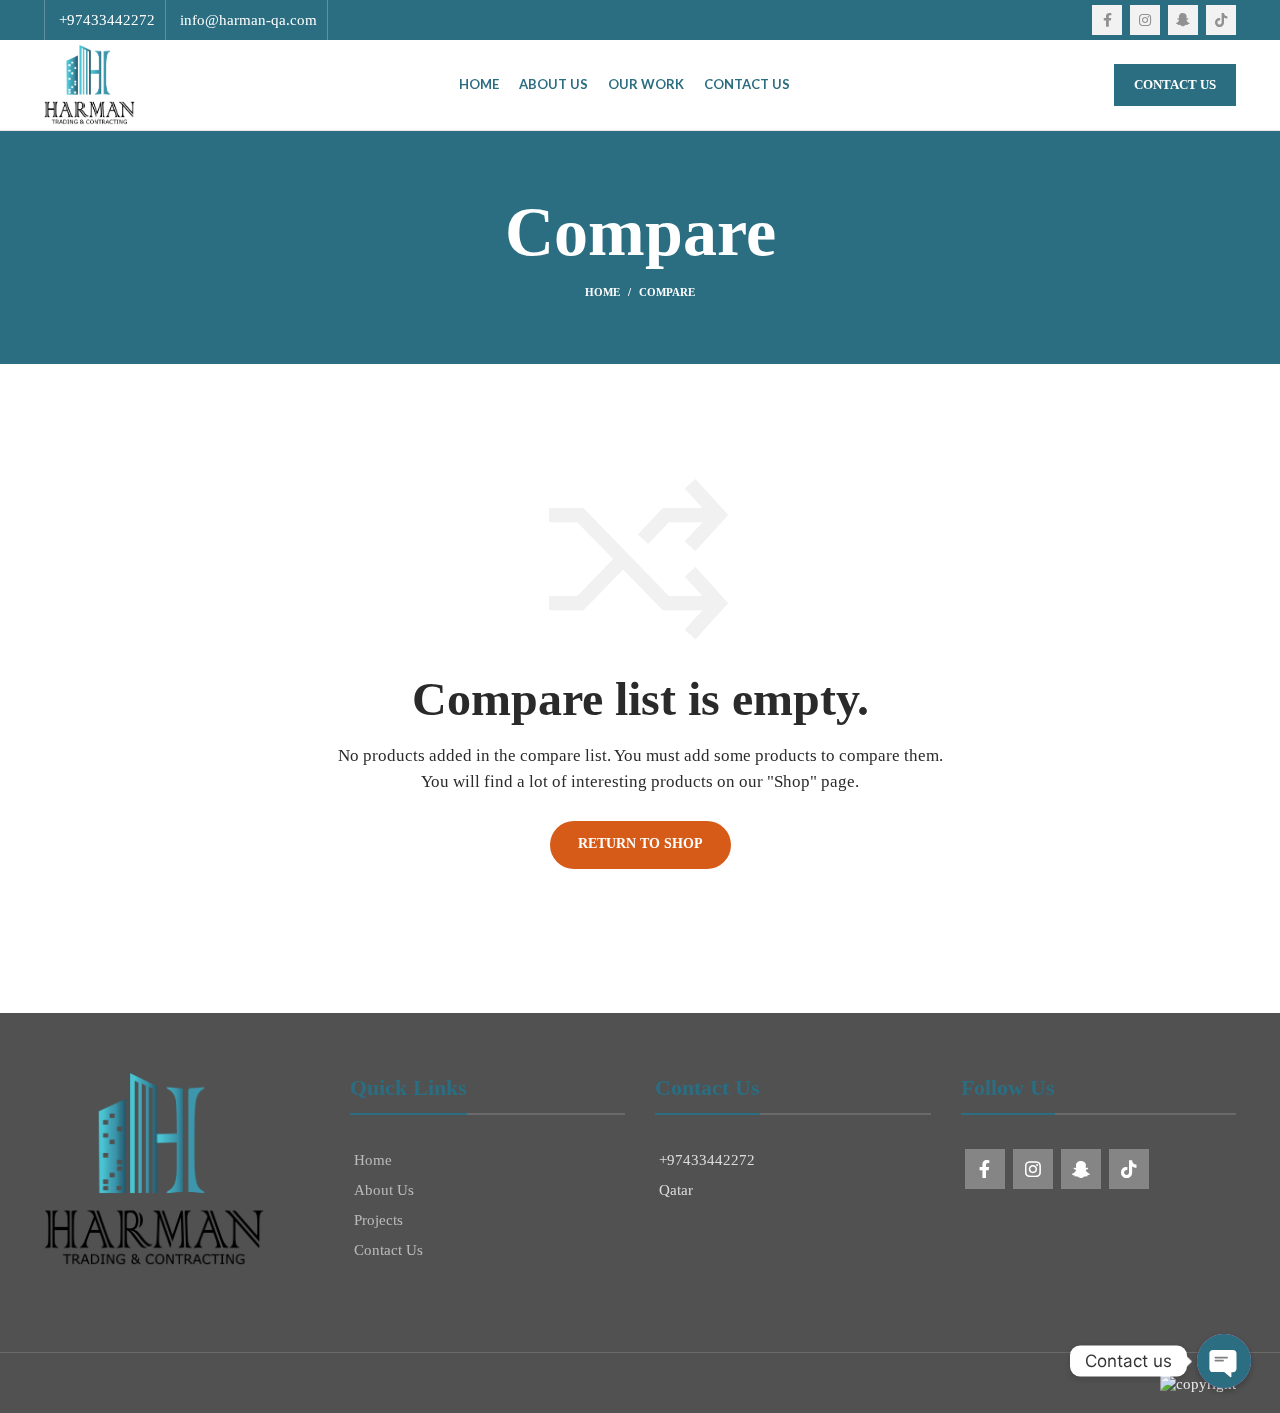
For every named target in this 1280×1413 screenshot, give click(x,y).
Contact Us (1175, 84)
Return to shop (640, 843)
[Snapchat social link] (1183, 20)
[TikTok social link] (1221, 20)
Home (602, 292)
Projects (378, 1220)
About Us (384, 1190)
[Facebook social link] (1107, 20)
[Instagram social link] (1145, 20)
